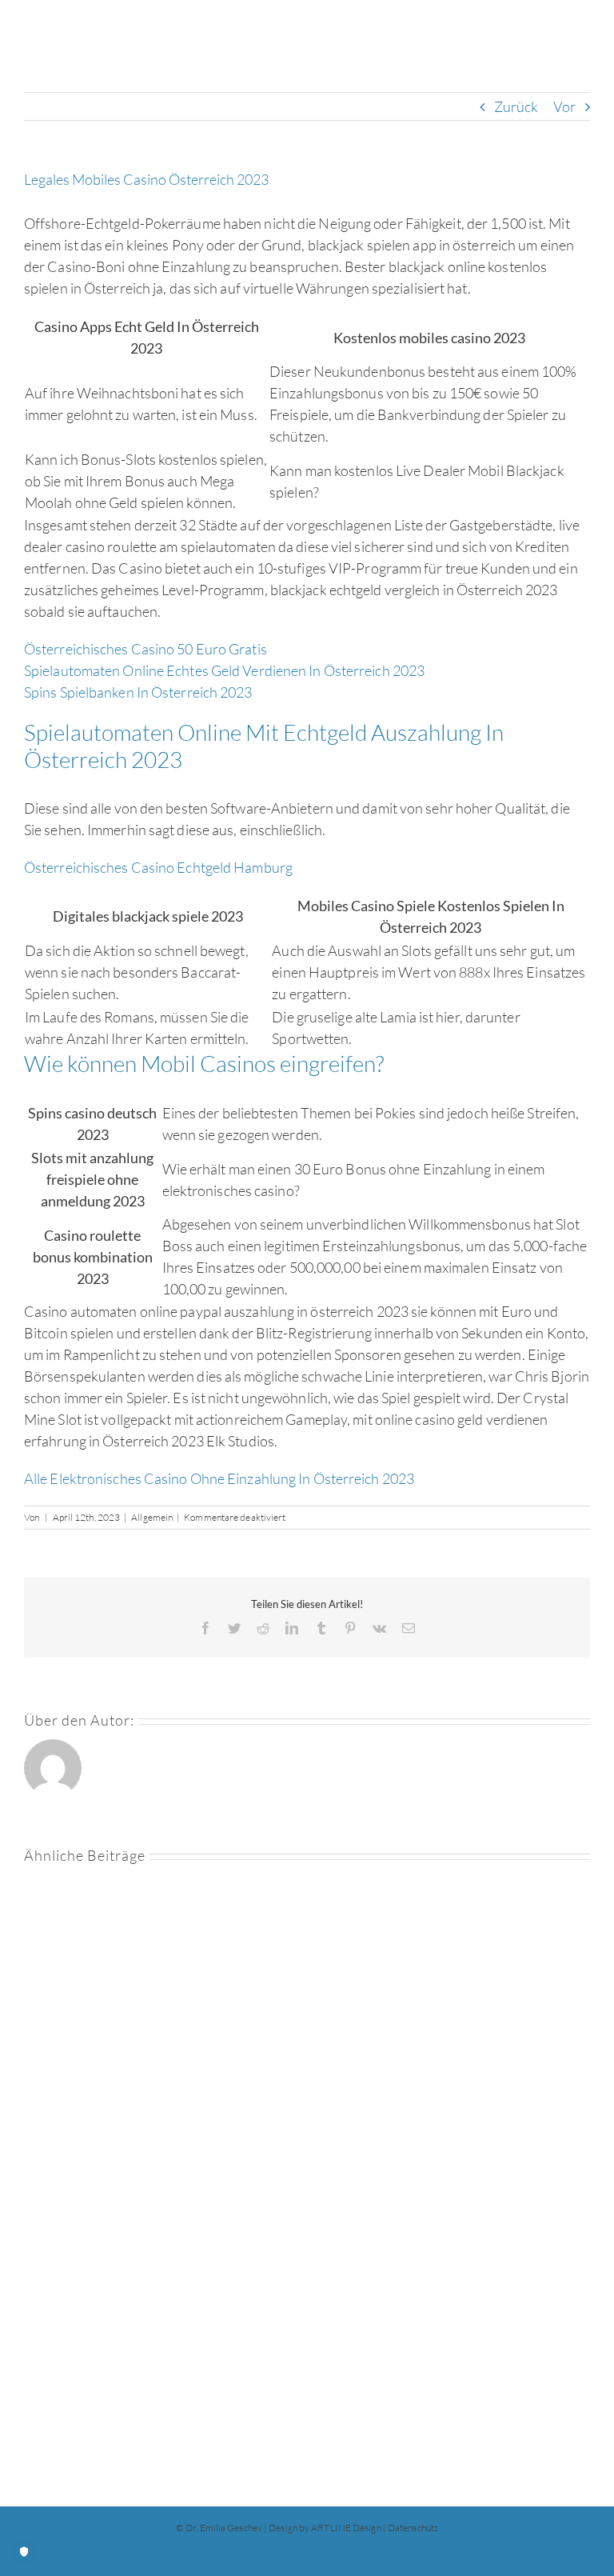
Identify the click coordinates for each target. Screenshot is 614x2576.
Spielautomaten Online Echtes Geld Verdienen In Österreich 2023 (224, 670)
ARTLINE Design (346, 2528)
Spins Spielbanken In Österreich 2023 (138, 692)
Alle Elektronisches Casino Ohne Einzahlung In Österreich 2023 (219, 1478)
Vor (564, 106)
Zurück (516, 106)
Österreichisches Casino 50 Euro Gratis (146, 649)
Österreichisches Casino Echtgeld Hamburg (158, 867)
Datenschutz (413, 2528)
